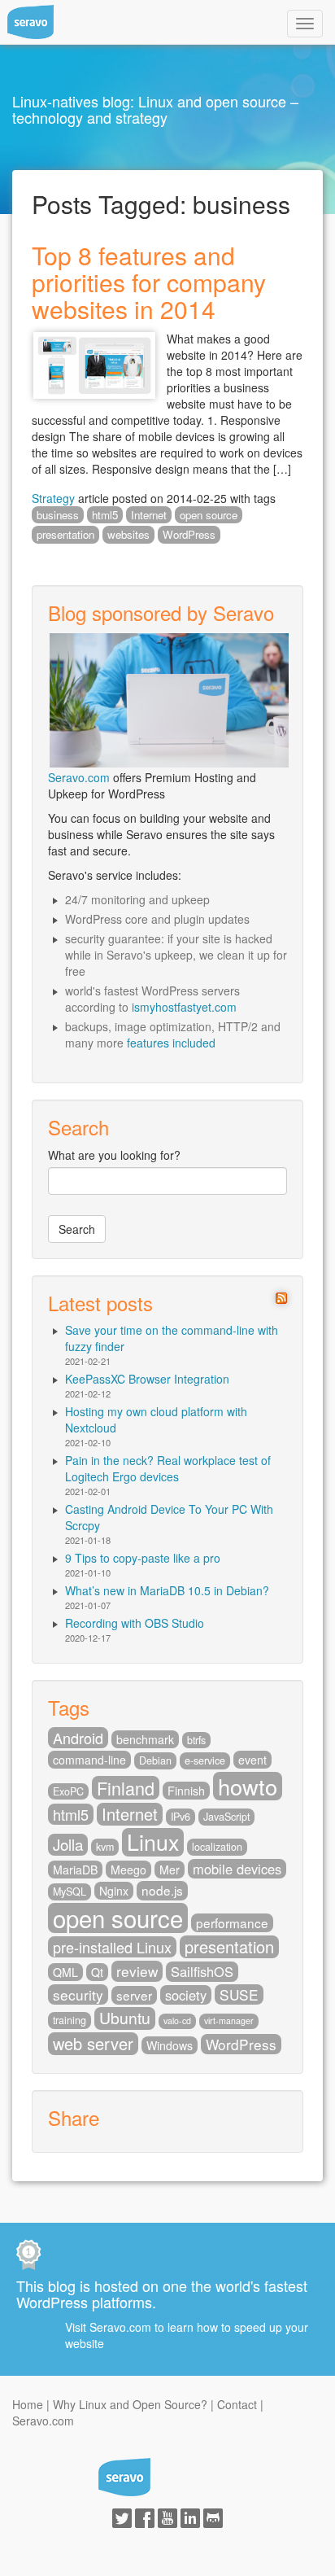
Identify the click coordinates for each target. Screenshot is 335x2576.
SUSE (239, 1994)
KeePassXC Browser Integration (147, 1379)
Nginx (114, 1891)
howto (248, 1786)
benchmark (145, 1739)
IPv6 (181, 1817)
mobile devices (237, 1869)
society (186, 1995)
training (70, 2020)
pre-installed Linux (112, 1947)
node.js (162, 1890)
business (58, 515)
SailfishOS (202, 1971)
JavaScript (226, 1817)
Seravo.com (79, 777)
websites (128, 534)
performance (232, 1922)
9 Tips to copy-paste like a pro (143, 1558)
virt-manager (229, 2021)
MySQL (70, 1892)
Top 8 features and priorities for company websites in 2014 (149, 282)
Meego (128, 1870)
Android (78, 1738)
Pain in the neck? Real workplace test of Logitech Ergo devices (168, 1468)
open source (209, 515)
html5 (105, 515)
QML (65, 1972)
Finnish (186, 1791)
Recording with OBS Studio (135, 1623)
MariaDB (75, 1870)
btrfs (196, 1740)
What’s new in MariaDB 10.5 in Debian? (167, 1590)
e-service (205, 1760)
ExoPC (68, 1791)
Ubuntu (125, 2018)
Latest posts (100, 1303)
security (78, 1994)
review (137, 1971)
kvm (105, 1847)
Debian (155, 1760)
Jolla (68, 1844)
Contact (237, 2404)
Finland (126, 1788)
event (252, 1760)
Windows (170, 2045)
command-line (89, 1760)
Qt (97, 1972)
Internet (149, 515)
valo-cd (177, 2021)
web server (93, 2044)
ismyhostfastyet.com (184, 1007)
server (134, 1995)
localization (217, 1847)
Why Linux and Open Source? (130, 2404)
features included (171, 1043)
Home (28, 2404)
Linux (153, 1842)
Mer (170, 1870)
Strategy (53, 498)
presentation (65, 534)
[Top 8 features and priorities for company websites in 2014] (94, 363)
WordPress (189, 534)
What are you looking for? (114, 1155)
